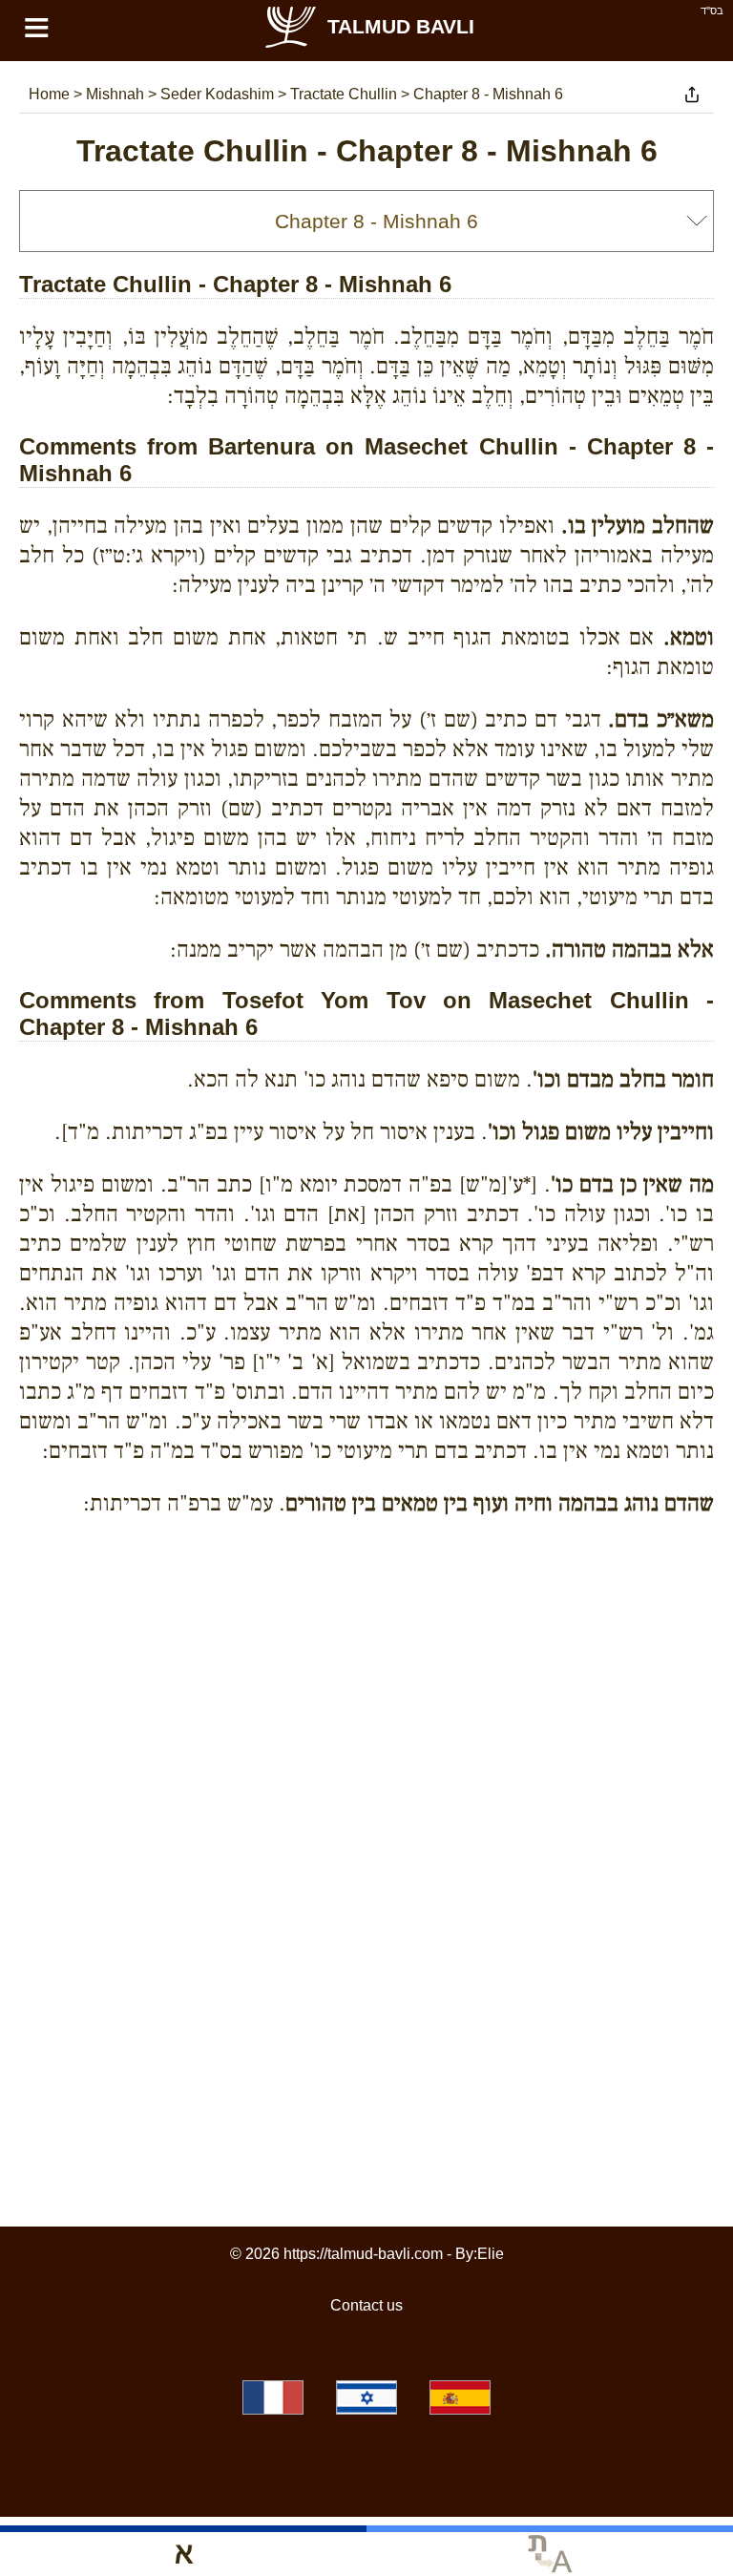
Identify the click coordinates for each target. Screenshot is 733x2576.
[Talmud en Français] (273, 2397)
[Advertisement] (366, 1618)
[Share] (692, 95)
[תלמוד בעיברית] (366, 2397)
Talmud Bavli (401, 26)
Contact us (366, 2305)
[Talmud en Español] (460, 2397)
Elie (491, 2254)
